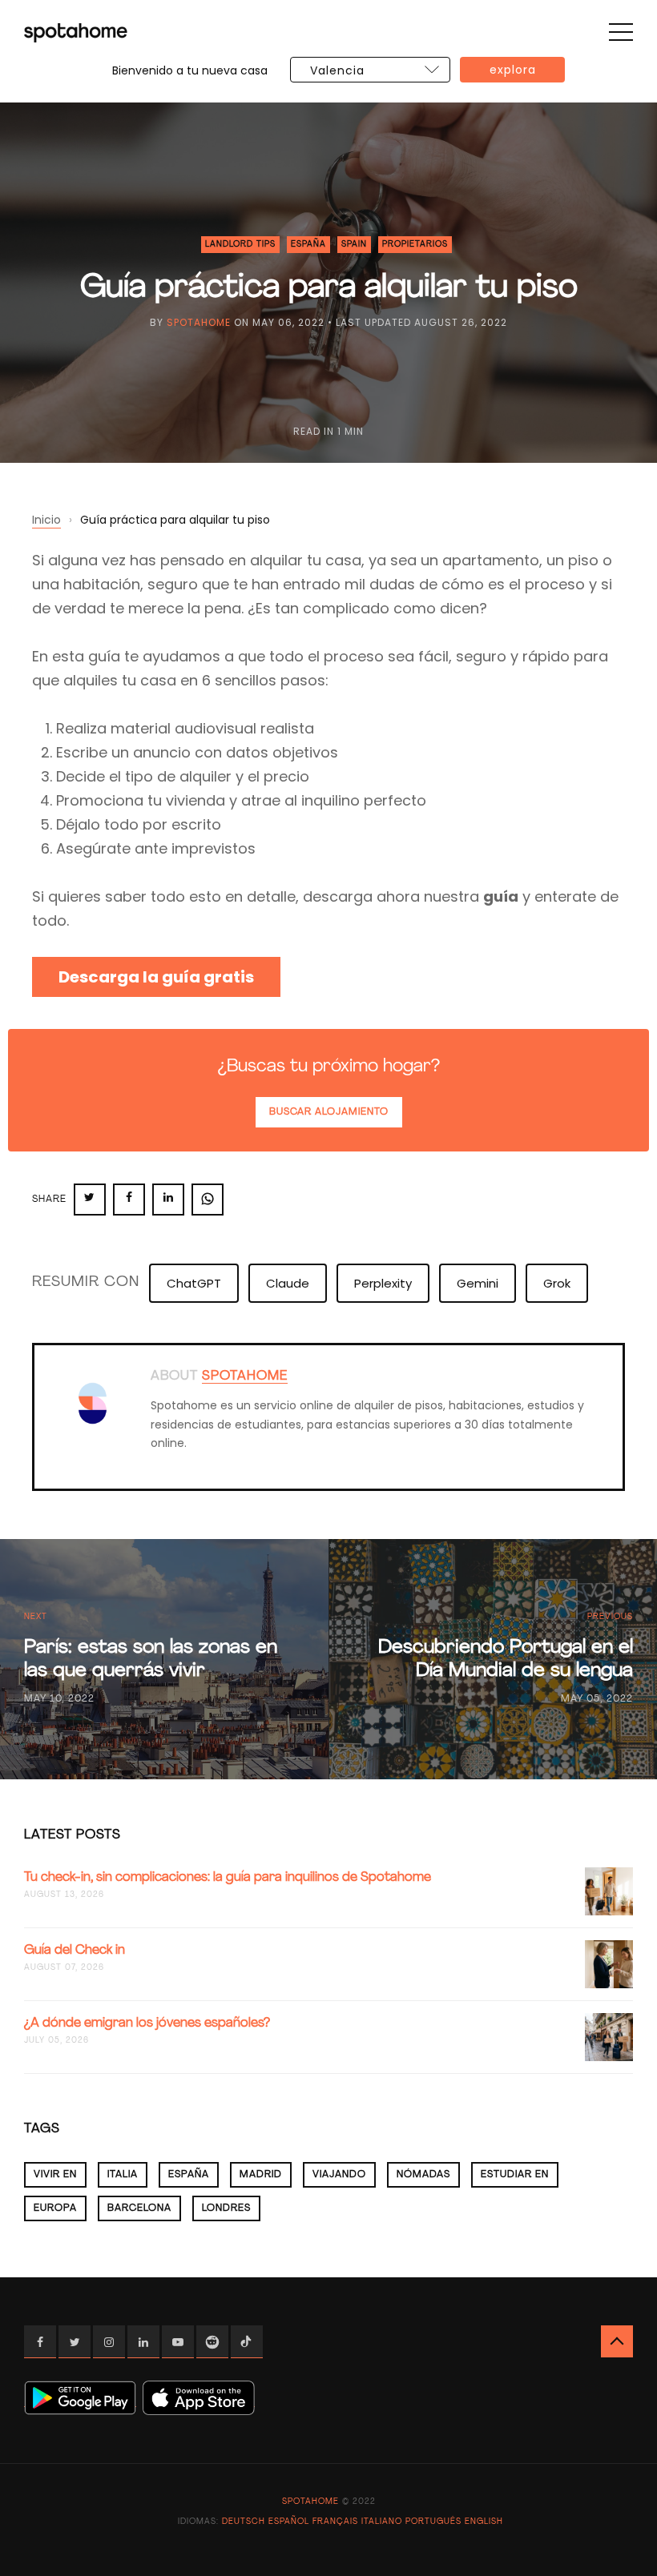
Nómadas (423, 2175)
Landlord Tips (240, 245)
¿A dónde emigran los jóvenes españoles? (147, 2023)
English (484, 2522)
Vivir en (55, 2175)
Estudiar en (515, 2175)
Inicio (46, 520)
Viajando (339, 2175)
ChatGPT (194, 1283)
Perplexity (383, 1283)
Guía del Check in (75, 1951)
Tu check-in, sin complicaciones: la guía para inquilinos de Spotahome (228, 1878)
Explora (513, 70)
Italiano (382, 2522)
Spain (354, 245)
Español (289, 2522)
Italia (123, 2175)
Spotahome (199, 322)
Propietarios (415, 245)
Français (335, 2522)
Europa (55, 2208)
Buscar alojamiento (329, 1112)
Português (433, 2522)
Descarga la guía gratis (156, 977)
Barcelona (139, 2208)
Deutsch (244, 2522)
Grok (557, 1283)
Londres (226, 2208)
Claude (288, 1283)
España (308, 245)
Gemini (478, 1283)
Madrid (261, 2175)
